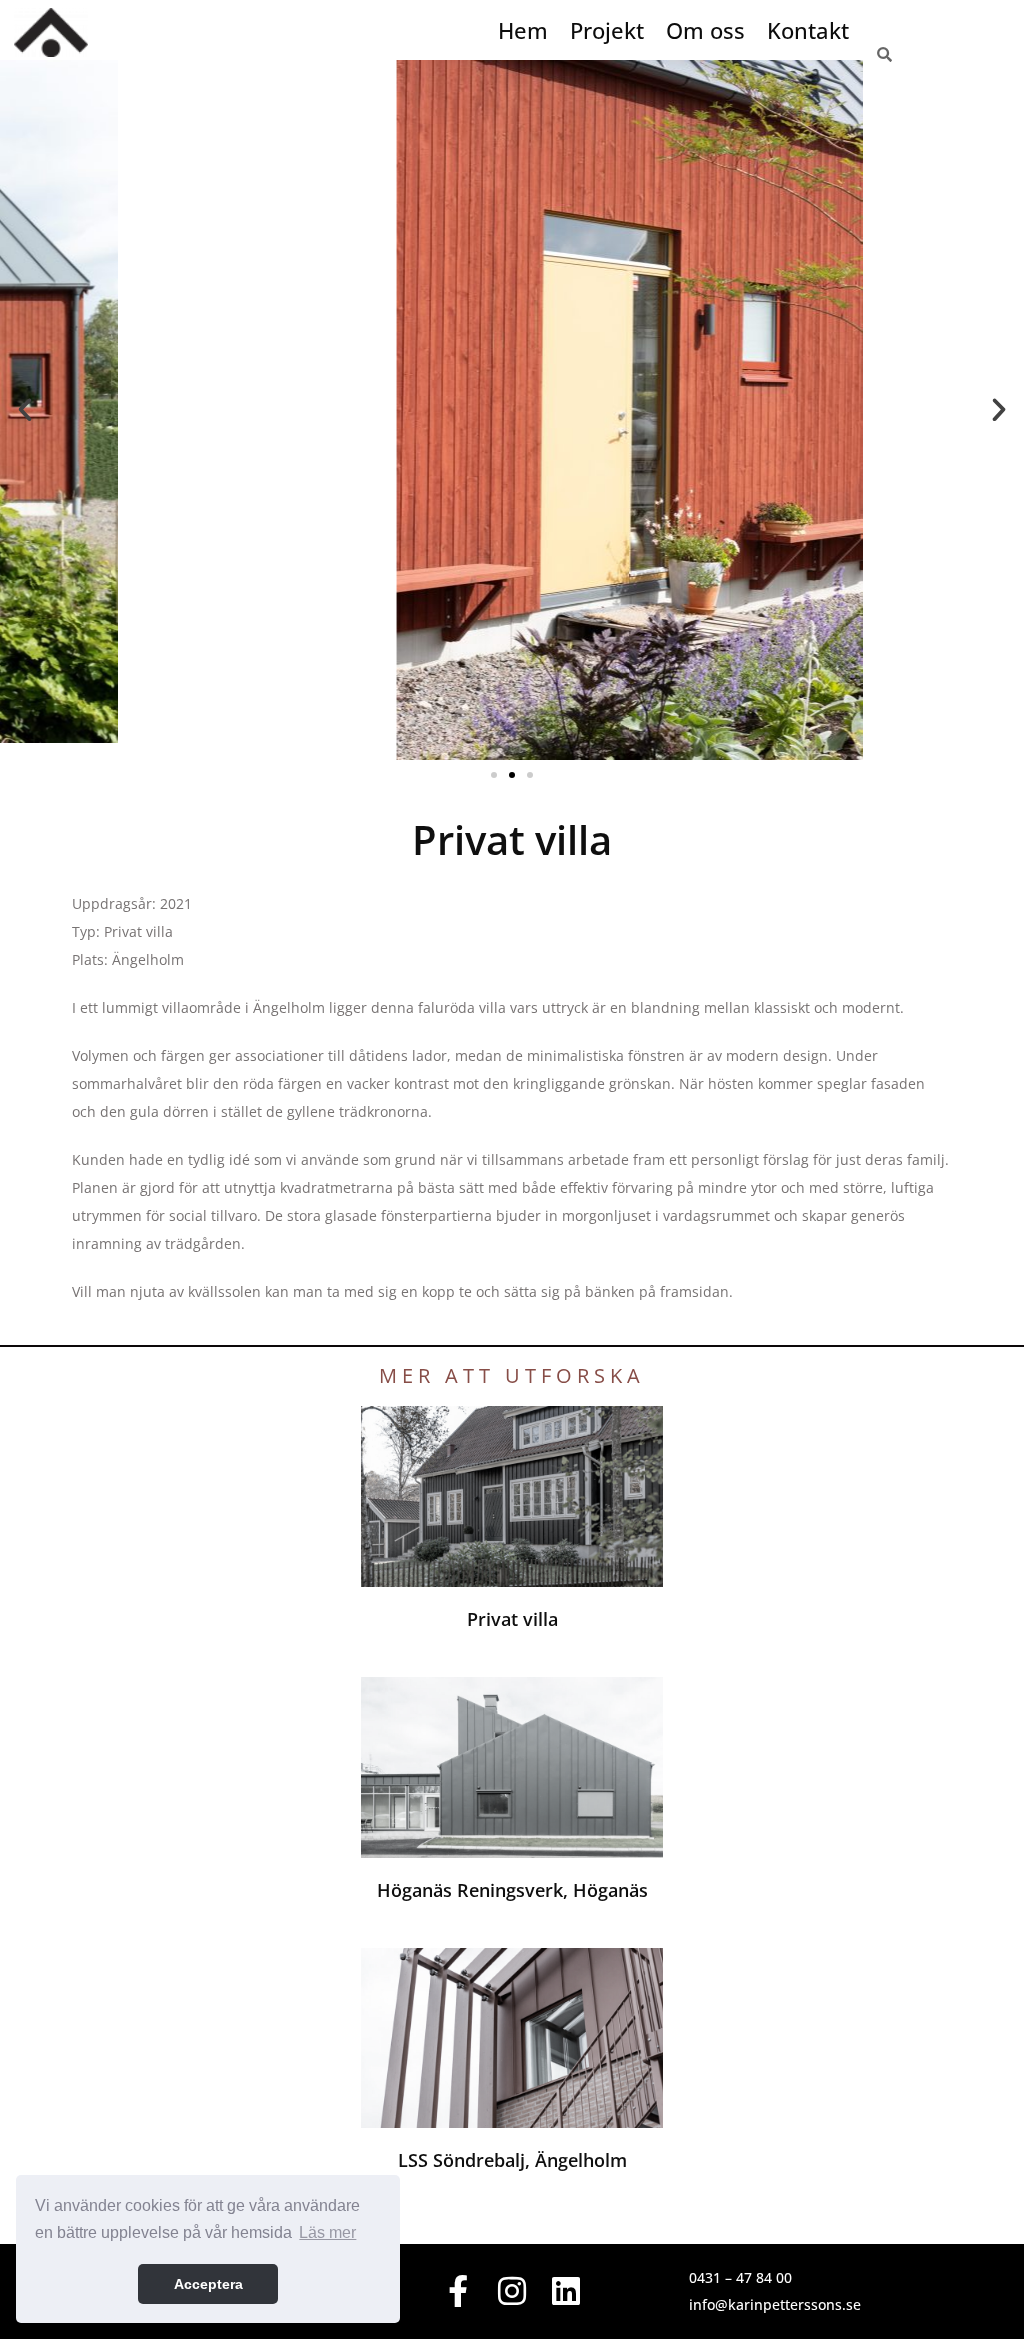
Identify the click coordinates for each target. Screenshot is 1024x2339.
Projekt (607, 30)
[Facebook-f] (458, 2291)
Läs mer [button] (327, 2232)
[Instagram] (512, 2291)
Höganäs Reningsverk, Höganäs (512, 1890)
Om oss (705, 30)
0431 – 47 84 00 (740, 2277)
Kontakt (808, 30)
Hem (523, 30)
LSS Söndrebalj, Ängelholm (512, 2160)
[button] (25, 410)
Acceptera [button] (208, 2284)
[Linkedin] (565, 2291)
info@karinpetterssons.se (775, 2304)
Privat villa (512, 1619)
